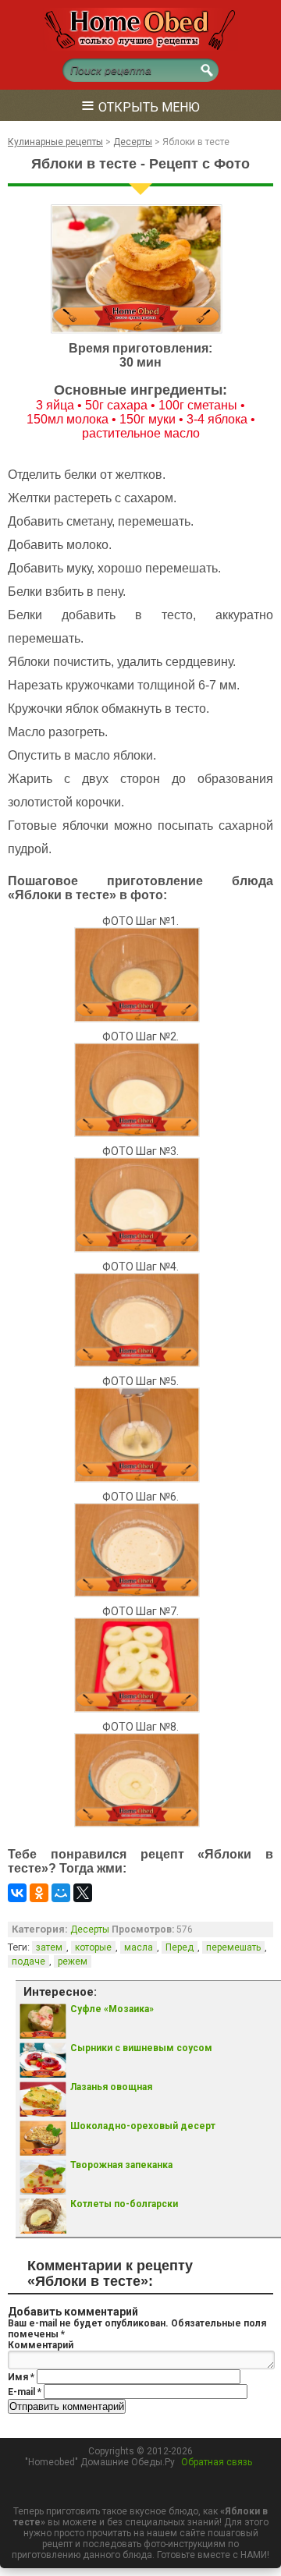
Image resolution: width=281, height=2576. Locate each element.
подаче (28, 1961)
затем (49, 1947)
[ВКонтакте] (17, 1893)
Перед (180, 1947)
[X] (83, 1893)
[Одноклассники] (39, 1893)
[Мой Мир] (61, 1893)
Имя (21, 2377)
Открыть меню (140, 105)
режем (73, 1961)
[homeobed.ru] (140, 48)
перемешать (233, 1947)
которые (93, 1947)
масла (139, 1947)
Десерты (90, 1929)
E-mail (25, 2392)
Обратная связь (217, 2462)
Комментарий (41, 2345)
